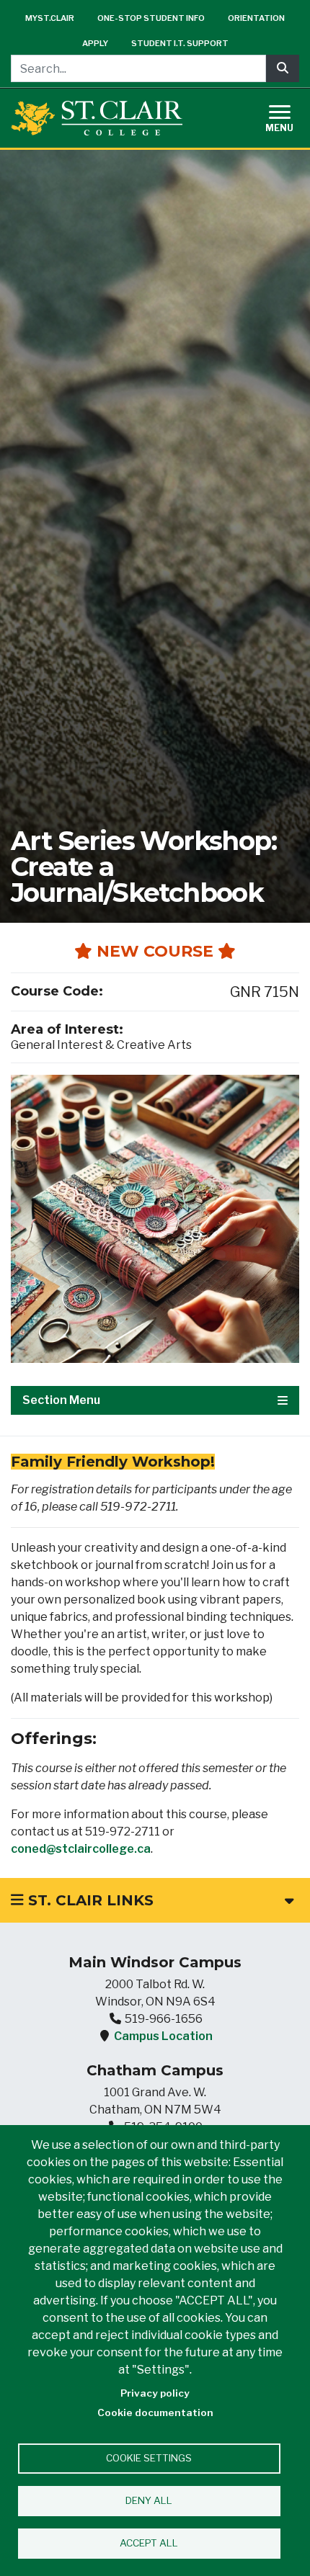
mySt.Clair (50, 18)
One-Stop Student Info (151, 18)
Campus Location (163, 2036)
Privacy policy (155, 2393)
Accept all (149, 2543)
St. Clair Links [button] (89, 1900)
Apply (95, 43)
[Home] (97, 118)
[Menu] (288, 116)
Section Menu (61, 1400)
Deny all (149, 2500)
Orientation (256, 18)
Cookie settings (149, 2458)
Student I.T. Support (180, 43)
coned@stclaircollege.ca (81, 1849)
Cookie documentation (155, 2412)
